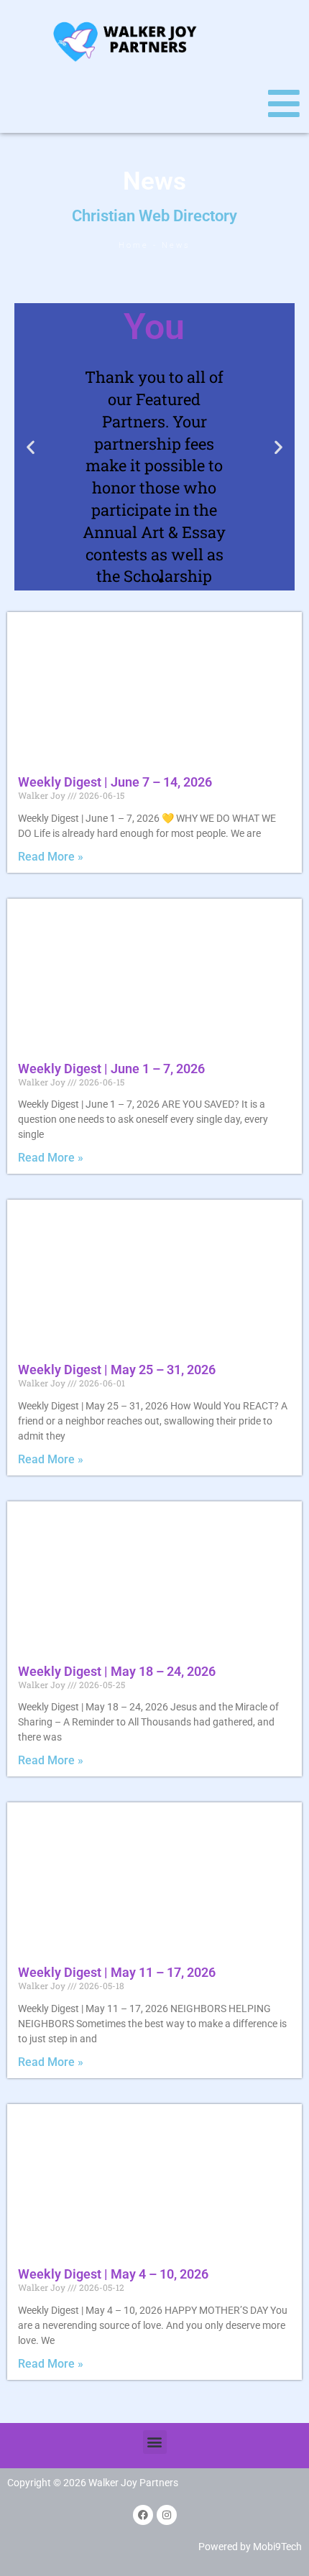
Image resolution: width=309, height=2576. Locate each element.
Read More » (51, 857)
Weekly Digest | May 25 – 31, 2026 (117, 1370)
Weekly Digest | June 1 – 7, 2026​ (111, 1069)
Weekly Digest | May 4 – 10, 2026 (113, 2274)
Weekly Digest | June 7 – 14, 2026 (115, 782)
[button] (31, 447)
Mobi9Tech (277, 2547)
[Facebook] (143, 2515)
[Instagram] (167, 2515)
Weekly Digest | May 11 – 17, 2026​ (117, 1972)
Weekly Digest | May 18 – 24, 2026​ (117, 1671)
